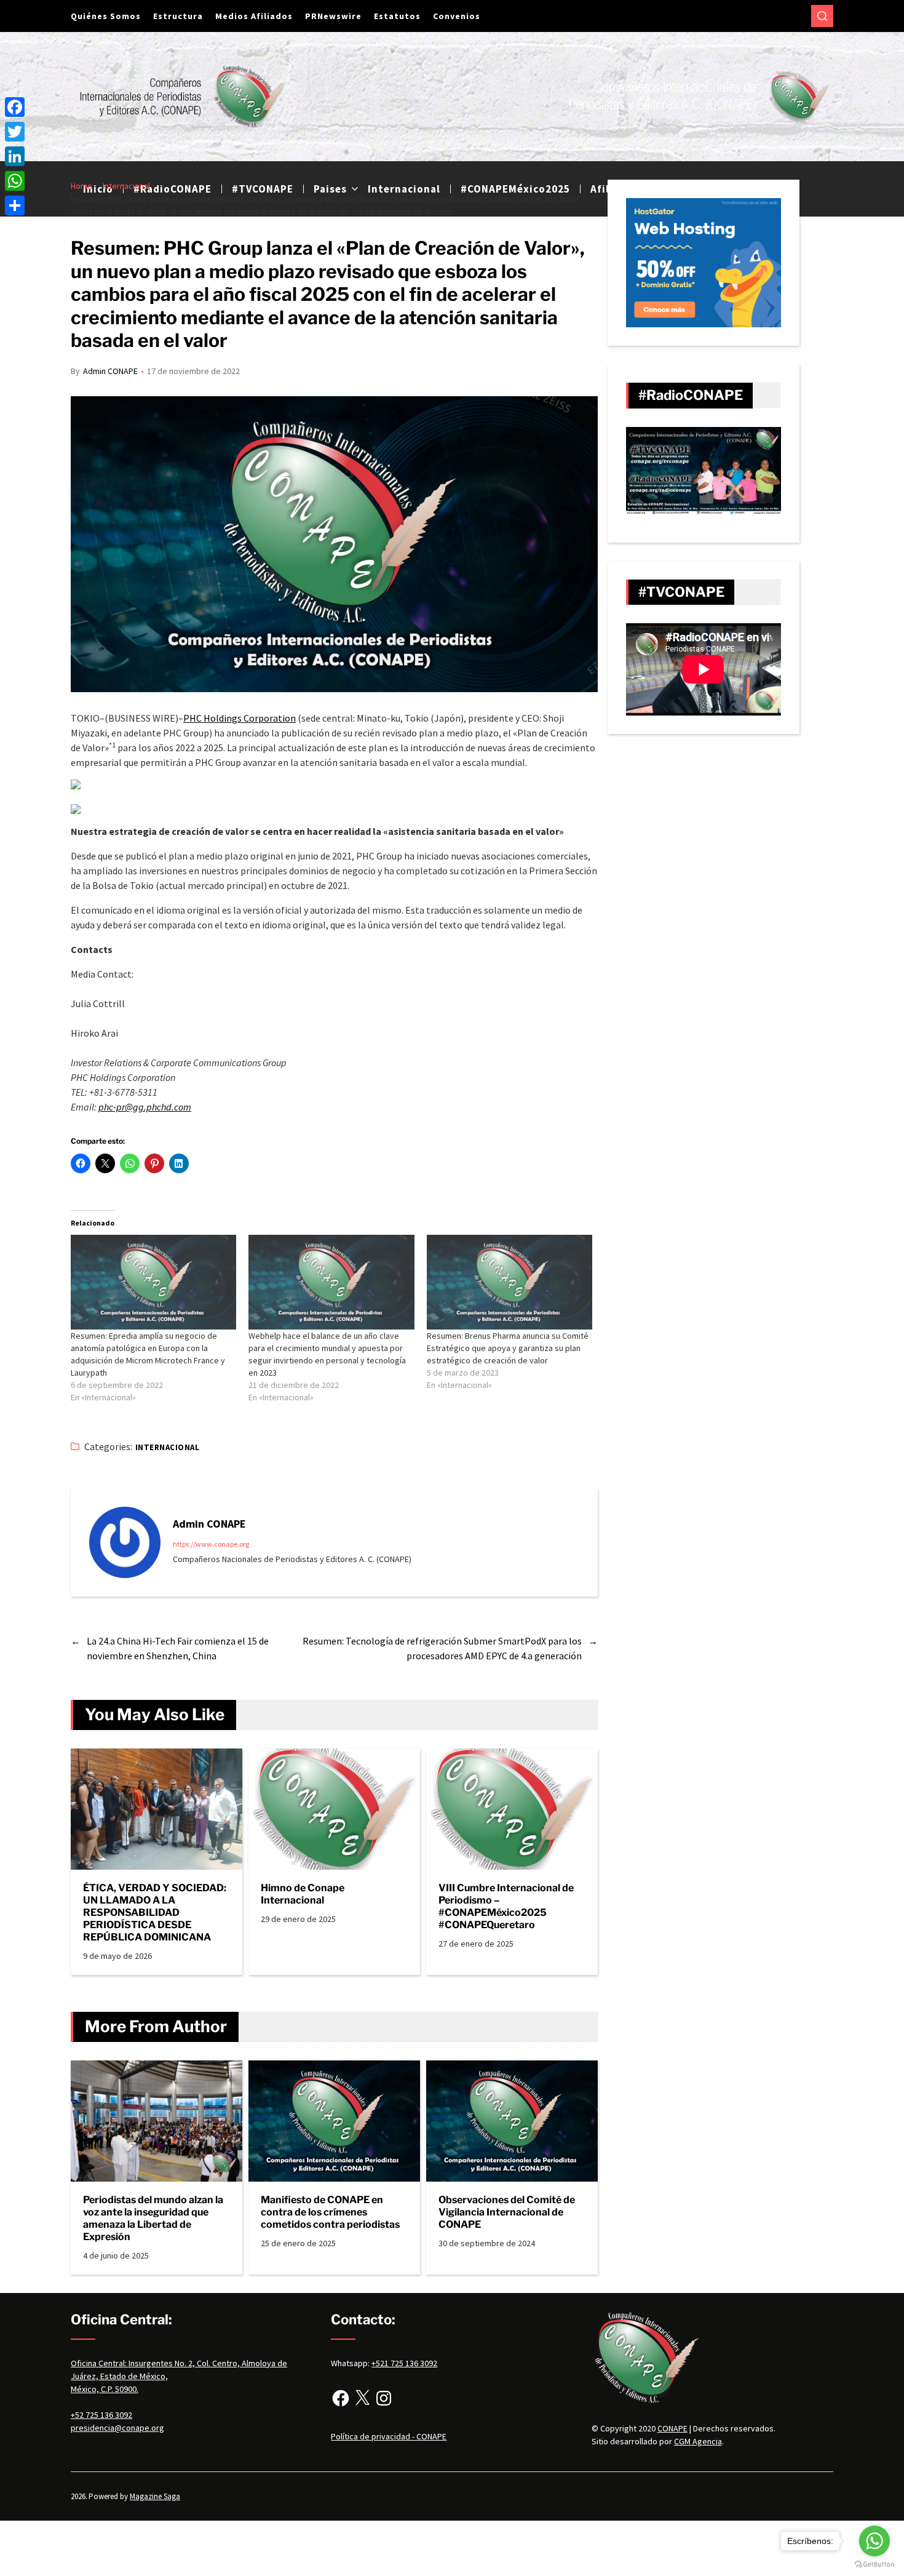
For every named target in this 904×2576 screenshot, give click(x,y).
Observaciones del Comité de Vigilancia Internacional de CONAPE (507, 2212)
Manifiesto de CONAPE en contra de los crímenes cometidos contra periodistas (330, 2212)
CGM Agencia (698, 2441)
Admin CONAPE (110, 371)
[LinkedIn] (15, 156)
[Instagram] (384, 2398)
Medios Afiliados (254, 16)
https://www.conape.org (211, 1544)
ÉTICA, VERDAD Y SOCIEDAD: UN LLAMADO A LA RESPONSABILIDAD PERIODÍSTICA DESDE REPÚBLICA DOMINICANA (155, 1912)
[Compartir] (15, 205)
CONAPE (672, 2428)
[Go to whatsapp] (874, 2541)
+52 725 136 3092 (101, 2415)
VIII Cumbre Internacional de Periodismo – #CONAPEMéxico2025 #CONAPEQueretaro (506, 1906)
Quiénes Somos (106, 16)
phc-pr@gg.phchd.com (145, 1107)
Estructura (178, 16)
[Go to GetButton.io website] (874, 2564)
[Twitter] (15, 132)
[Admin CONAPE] (125, 1542)
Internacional (167, 1447)
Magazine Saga (155, 2496)
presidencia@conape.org (117, 2428)
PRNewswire (333, 16)
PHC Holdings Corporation (240, 718)
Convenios (457, 16)
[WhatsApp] (15, 181)
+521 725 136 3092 (404, 2363)
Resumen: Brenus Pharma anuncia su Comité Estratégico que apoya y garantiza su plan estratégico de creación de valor (508, 1348)
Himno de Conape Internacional (303, 1894)
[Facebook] (341, 2398)
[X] (362, 2398)
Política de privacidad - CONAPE (389, 2436)
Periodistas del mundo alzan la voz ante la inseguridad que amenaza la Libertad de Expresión (153, 2218)
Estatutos (397, 16)
